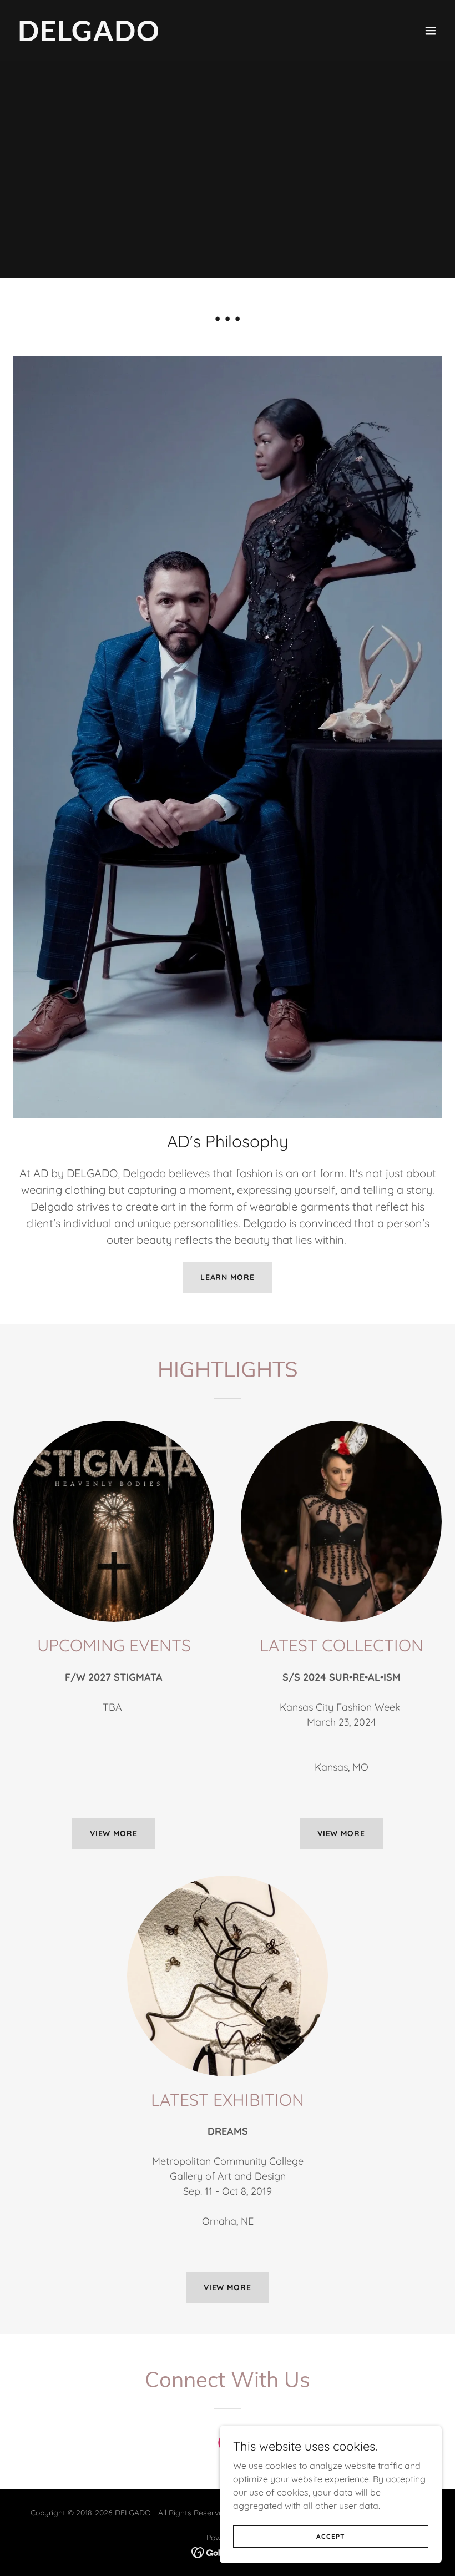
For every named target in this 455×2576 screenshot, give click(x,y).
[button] (431, 31)
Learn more (228, 1277)
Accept (330, 2536)
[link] (89, 38)
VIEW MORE (114, 1833)
